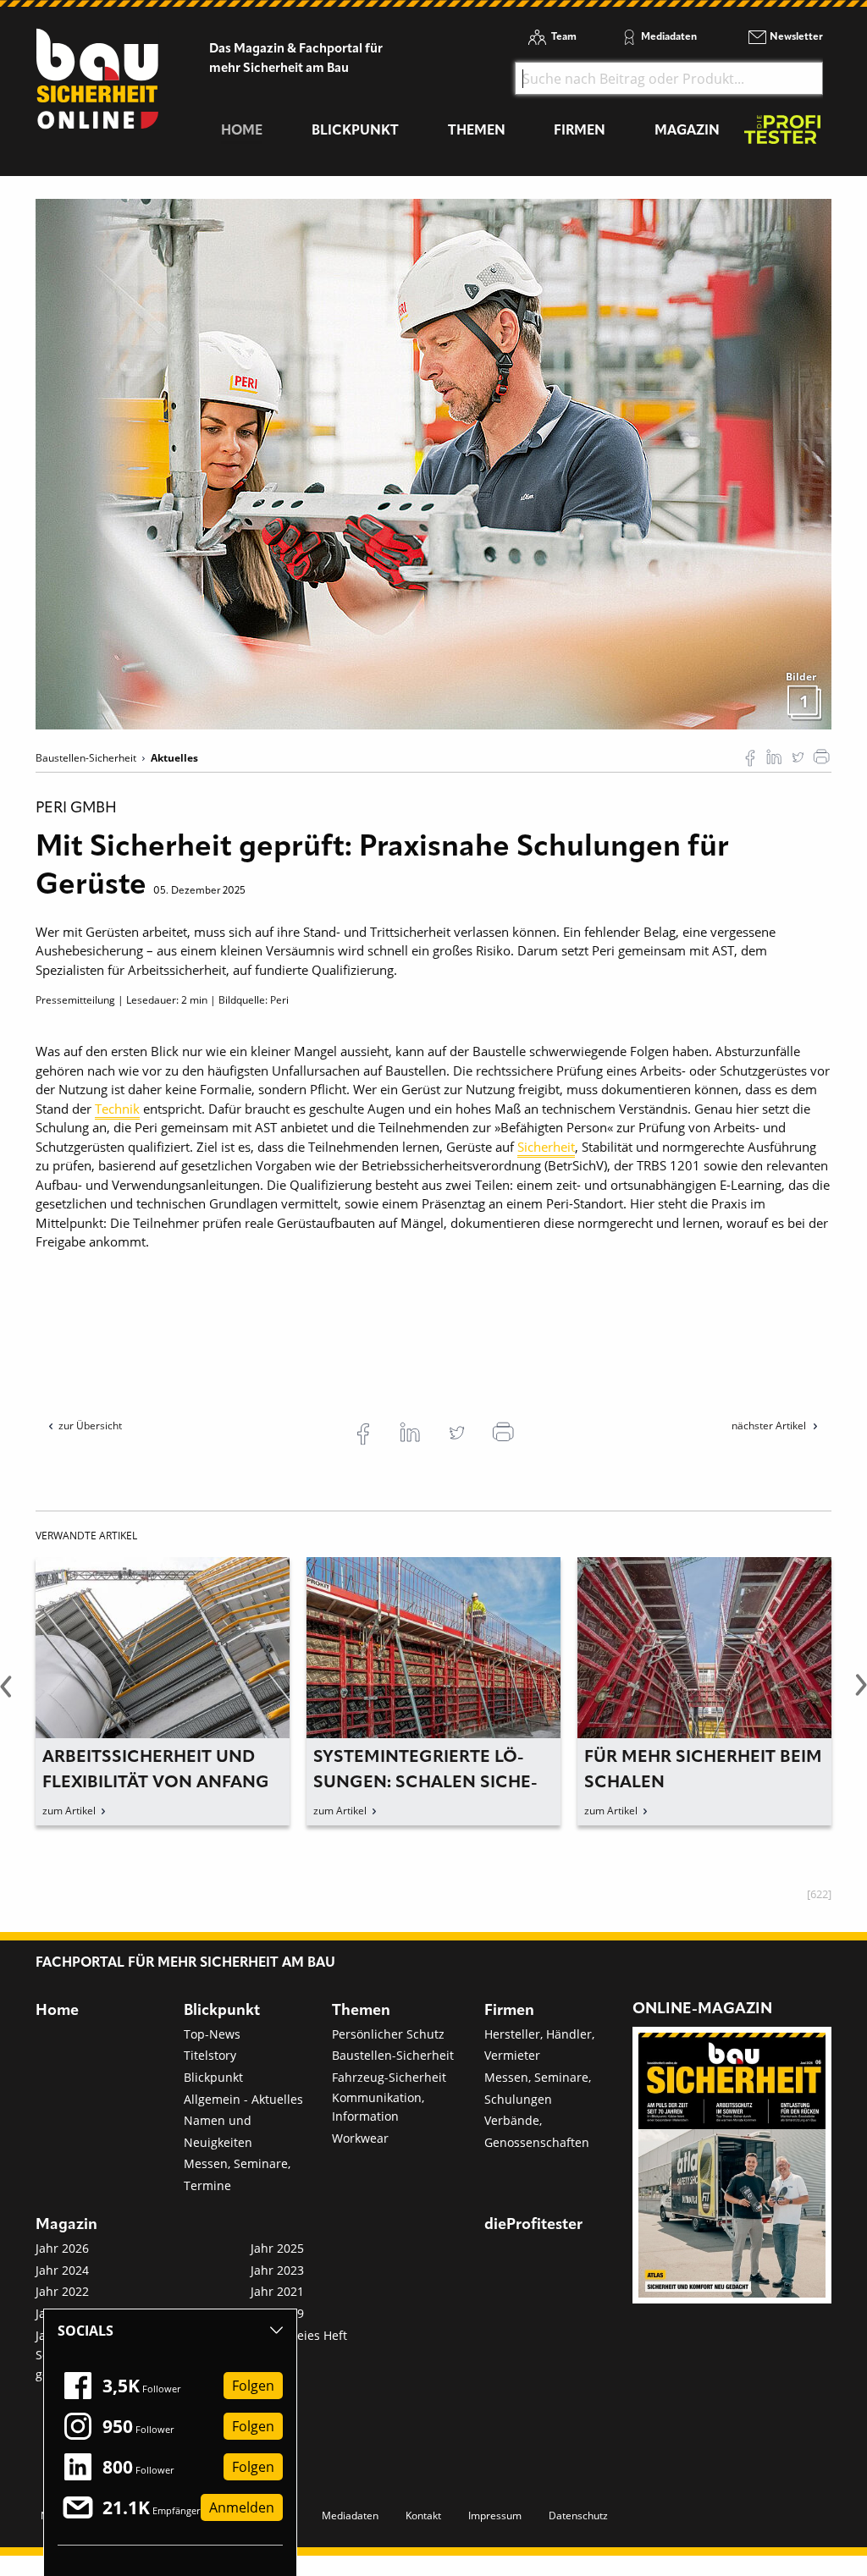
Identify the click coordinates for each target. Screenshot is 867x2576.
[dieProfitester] (782, 134)
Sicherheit (546, 1147)
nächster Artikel (770, 1426)
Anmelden (242, 2507)
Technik (117, 1109)
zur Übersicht (90, 1426)
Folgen (253, 2386)
